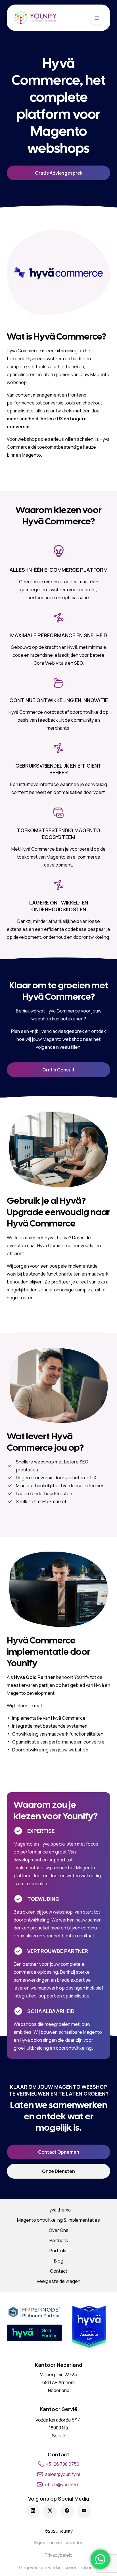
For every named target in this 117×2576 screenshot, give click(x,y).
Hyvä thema (59, 2210)
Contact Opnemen (59, 2152)
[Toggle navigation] (97, 18)
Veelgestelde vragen (58, 2281)
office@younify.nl (63, 2484)
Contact (59, 2271)
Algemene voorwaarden (58, 2543)
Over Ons (59, 2230)
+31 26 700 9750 (63, 2464)
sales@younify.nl (62, 2474)
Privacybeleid (58, 2555)
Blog (59, 2261)
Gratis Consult (58, 1070)
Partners (59, 2240)
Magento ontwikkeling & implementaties (58, 2220)
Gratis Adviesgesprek (59, 173)
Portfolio (58, 2251)
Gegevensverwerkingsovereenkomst (58, 2567)
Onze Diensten (58, 2171)
